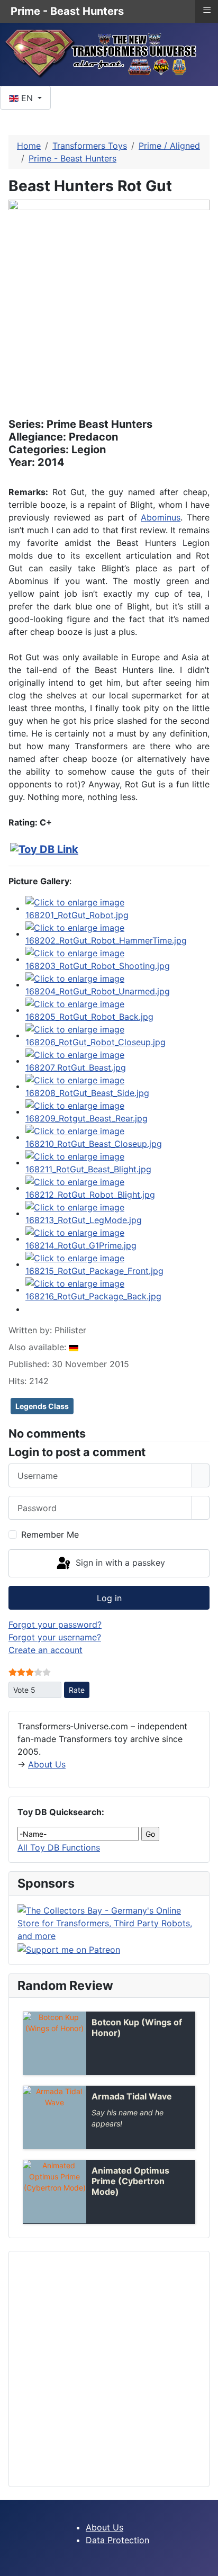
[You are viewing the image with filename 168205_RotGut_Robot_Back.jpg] (117, 1010)
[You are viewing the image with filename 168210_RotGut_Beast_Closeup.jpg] (117, 1137)
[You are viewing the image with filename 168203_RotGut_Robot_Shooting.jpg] (117, 959)
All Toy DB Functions (59, 1847)
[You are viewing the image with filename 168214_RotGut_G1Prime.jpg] (117, 1238)
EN (27, 98)
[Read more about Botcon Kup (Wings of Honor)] (54, 2043)
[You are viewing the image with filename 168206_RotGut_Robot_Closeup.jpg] (117, 1035)
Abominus (161, 517)
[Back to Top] (205, 2563)
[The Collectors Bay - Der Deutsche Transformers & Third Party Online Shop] (109, 1923)
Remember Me (50, 1534)
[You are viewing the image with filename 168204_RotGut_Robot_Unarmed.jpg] (117, 984)
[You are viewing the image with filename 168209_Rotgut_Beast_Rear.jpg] (117, 1111)
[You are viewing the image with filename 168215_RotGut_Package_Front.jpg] (117, 1264)
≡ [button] (207, 10)
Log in (109, 1598)
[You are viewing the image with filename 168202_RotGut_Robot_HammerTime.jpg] (117, 934)
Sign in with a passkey (119, 1563)
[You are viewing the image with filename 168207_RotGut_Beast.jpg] (117, 1061)
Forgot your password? (55, 1624)
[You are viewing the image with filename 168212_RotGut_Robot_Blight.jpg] (117, 1188)
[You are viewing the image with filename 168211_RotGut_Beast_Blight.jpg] (117, 1162)
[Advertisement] (109, 2369)
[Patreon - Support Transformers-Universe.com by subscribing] (69, 1949)
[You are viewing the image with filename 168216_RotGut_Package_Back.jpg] (117, 1289)
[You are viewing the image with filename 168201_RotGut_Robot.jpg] (117, 908)
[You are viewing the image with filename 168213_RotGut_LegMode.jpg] (117, 1213)
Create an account (46, 1650)
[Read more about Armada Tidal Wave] (54, 2117)
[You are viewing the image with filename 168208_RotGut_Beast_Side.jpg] (117, 1086)
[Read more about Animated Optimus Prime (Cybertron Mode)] (54, 2192)
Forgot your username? (55, 1637)
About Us (47, 1764)
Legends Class (42, 1406)
